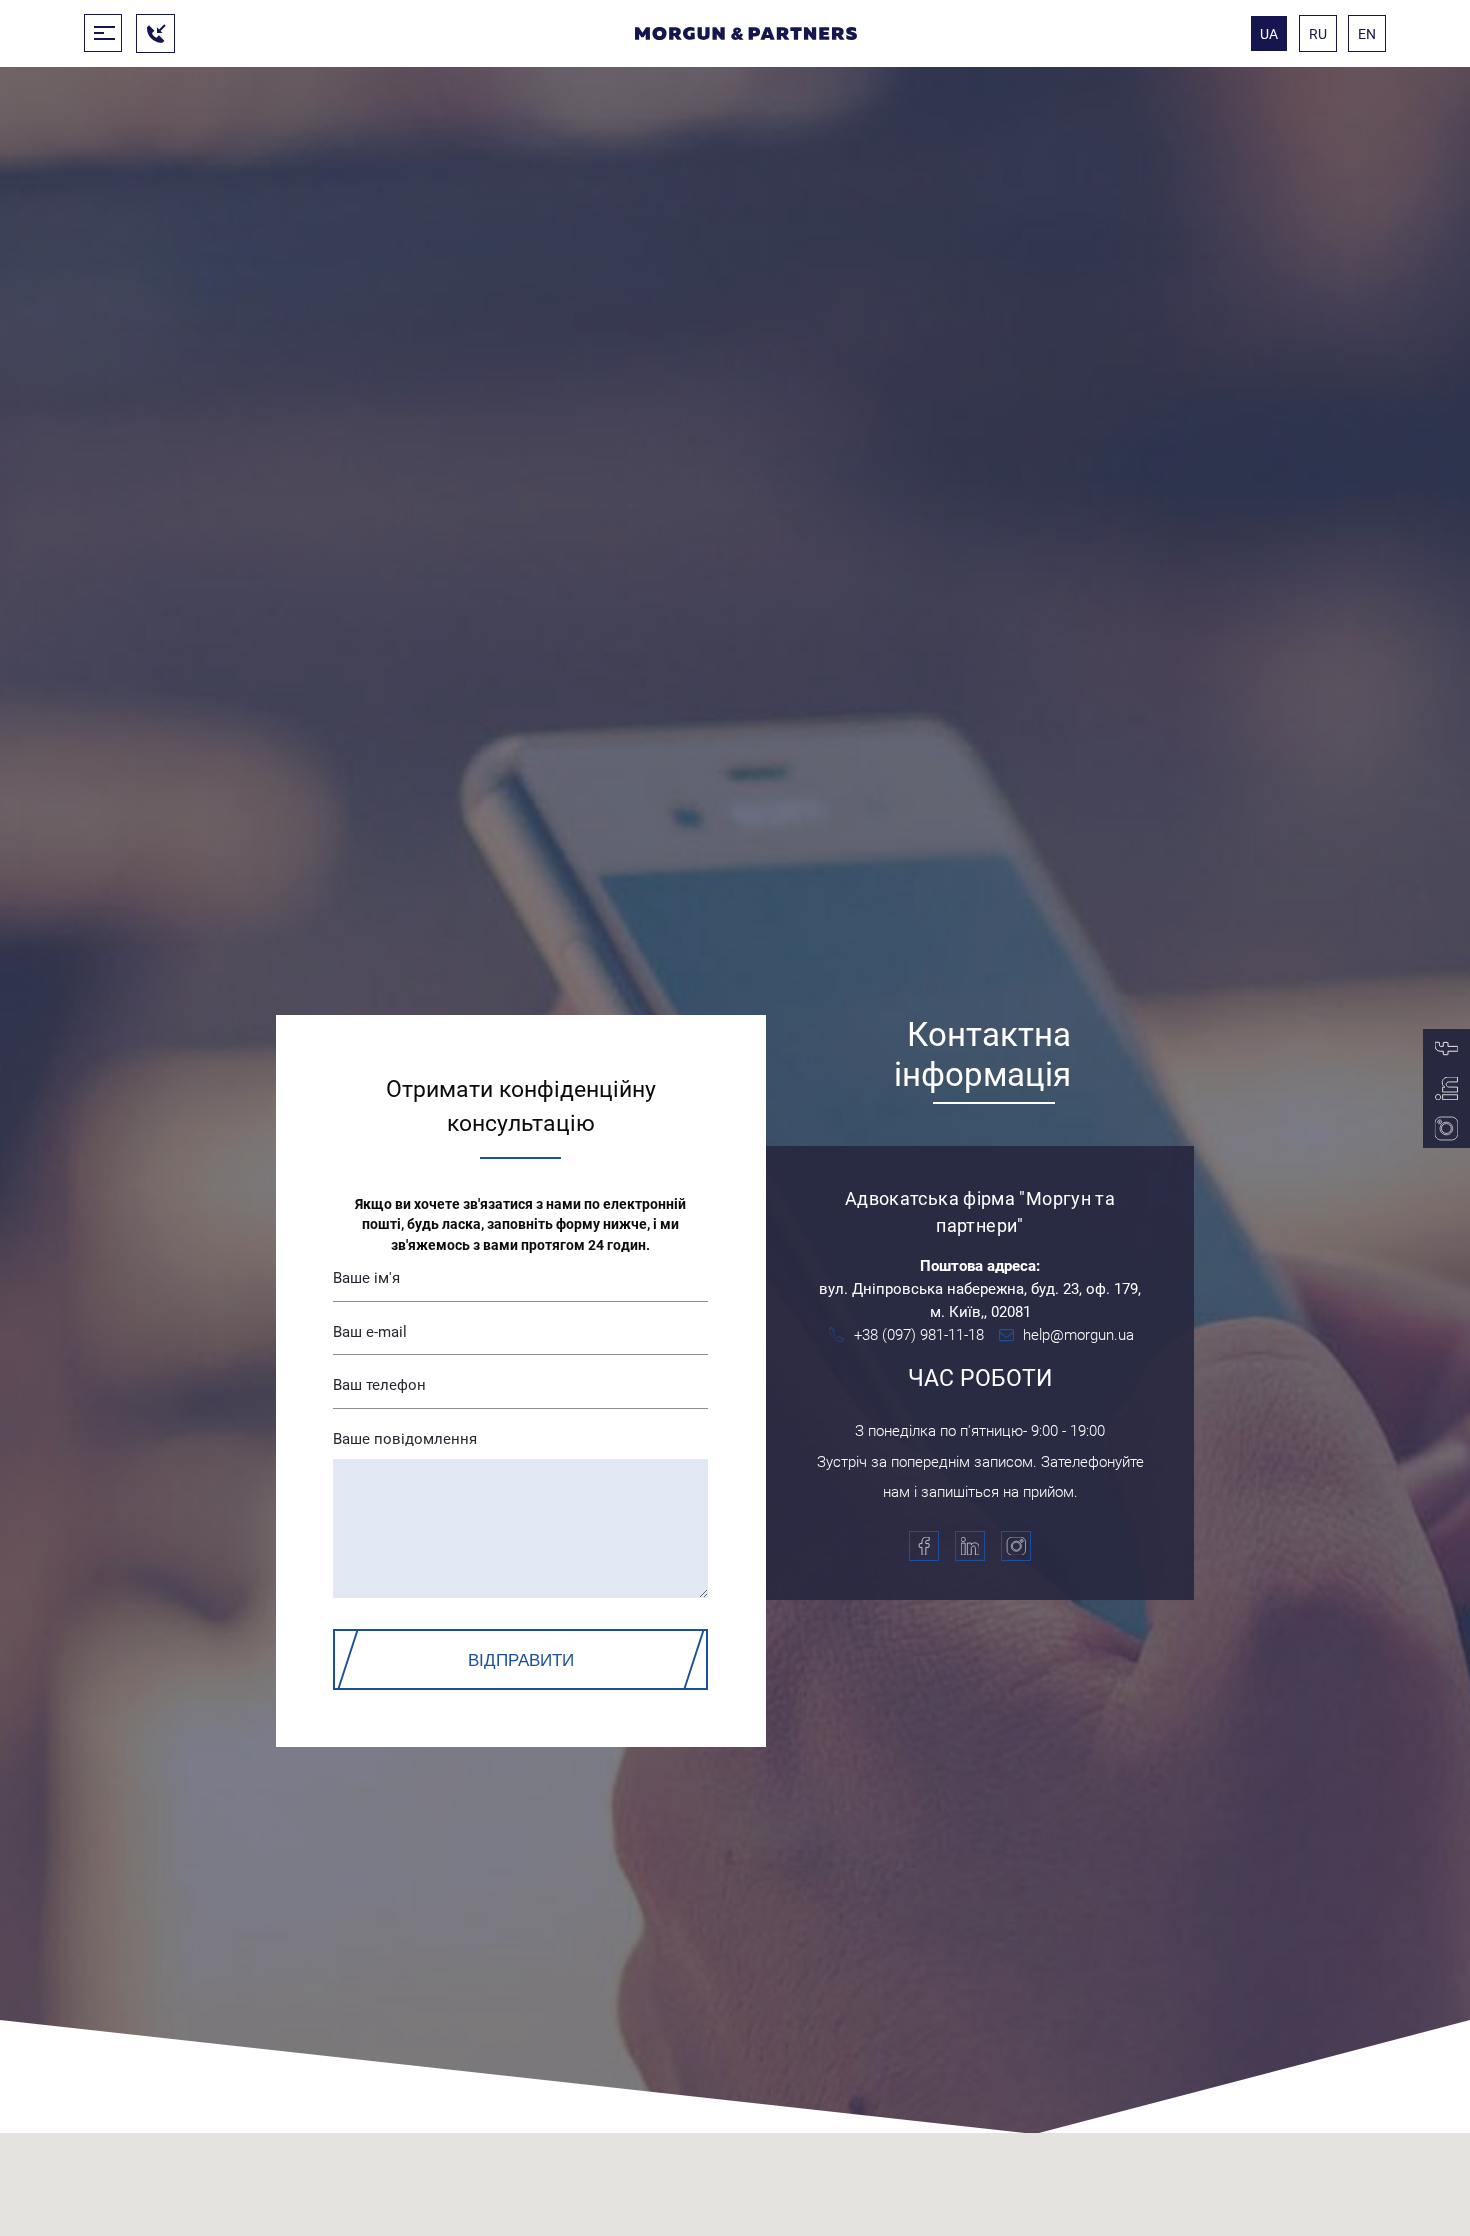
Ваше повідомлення (405, 1439)
